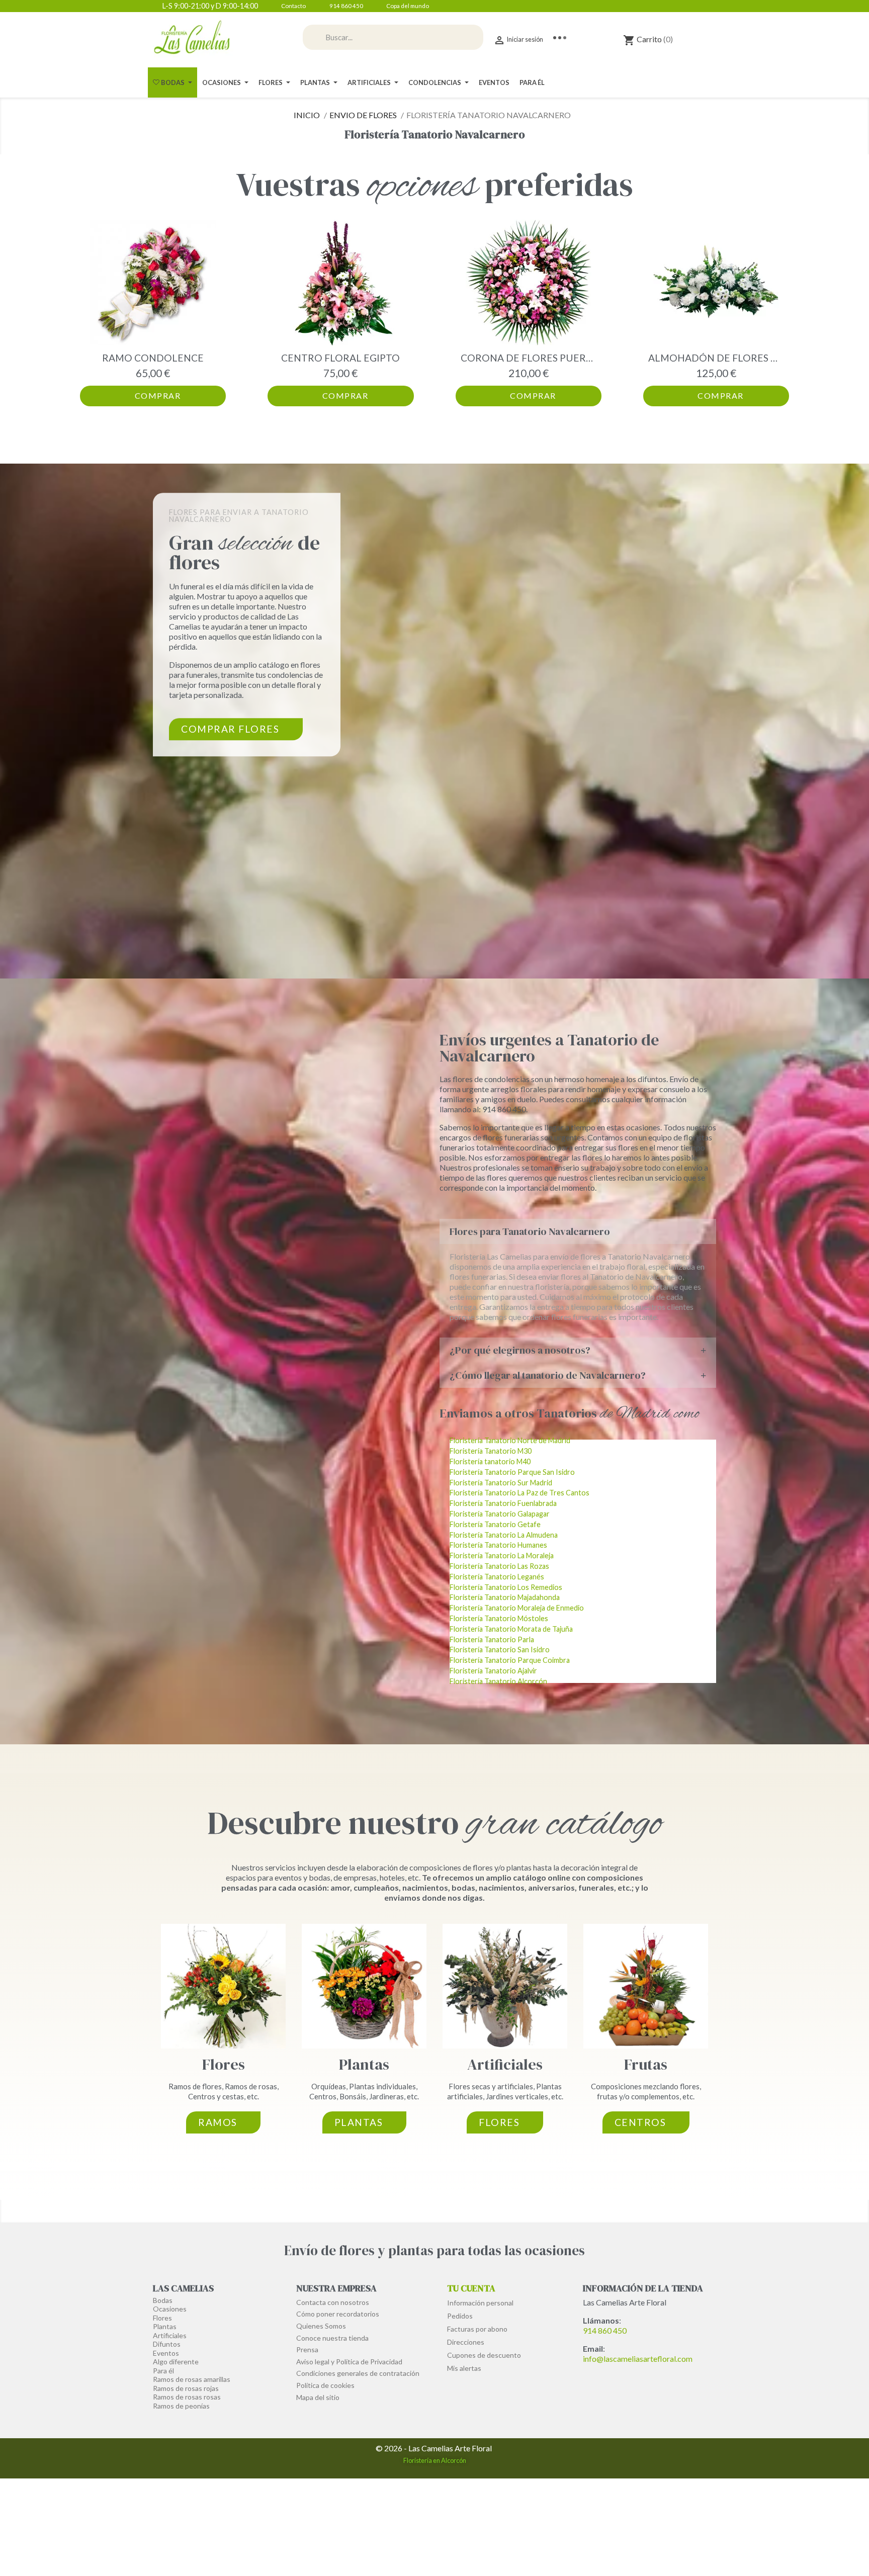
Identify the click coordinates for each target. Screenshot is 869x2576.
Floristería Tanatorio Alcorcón (498, 1681)
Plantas (364, 2064)
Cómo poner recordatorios (338, 2314)
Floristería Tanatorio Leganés (497, 1577)
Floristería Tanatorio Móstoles (499, 1618)
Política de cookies (325, 2385)
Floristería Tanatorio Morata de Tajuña (511, 1629)
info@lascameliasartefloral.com (638, 2359)
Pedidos (460, 2316)
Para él (163, 2371)
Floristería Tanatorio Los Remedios (506, 1587)
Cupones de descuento (484, 2355)
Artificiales (505, 2064)
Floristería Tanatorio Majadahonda (505, 1597)
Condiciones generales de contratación (358, 2373)
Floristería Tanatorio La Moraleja (502, 1556)
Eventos (166, 2353)
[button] (90, 313)
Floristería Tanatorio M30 (491, 1451)
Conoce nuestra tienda (332, 2338)
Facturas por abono (477, 2329)
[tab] (578, 1231)
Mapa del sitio (318, 2397)
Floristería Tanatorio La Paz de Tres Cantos (519, 1493)
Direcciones (466, 2342)
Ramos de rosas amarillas (192, 2379)
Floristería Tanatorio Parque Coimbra (510, 1660)
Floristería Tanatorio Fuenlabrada (503, 1503)
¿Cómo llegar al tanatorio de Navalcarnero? (548, 1375)
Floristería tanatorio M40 (490, 1461)
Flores (224, 2064)
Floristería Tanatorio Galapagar (500, 1514)
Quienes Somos (321, 2326)
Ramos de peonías (181, 2406)
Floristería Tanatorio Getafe (495, 1524)
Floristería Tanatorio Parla (492, 1639)
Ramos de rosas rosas (187, 2397)
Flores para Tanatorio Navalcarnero (530, 1231)
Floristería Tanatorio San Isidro (500, 1650)
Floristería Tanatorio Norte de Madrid (510, 1440)
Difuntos (167, 2344)
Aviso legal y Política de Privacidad (349, 2362)
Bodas (163, 2300)
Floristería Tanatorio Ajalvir (493, 1671)
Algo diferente (176, 2362)
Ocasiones (170, 2309)
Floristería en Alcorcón (435, 2460)
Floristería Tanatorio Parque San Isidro (512, 1472)
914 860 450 (605, 2330)
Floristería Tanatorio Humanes (498, 1545)
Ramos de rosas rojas (186, 2388)
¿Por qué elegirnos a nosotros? (520, 1350)
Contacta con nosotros (333, 2302)
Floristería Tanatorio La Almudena (504, 1535)
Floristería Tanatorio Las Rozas (499, 1566)
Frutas (646, 2064)
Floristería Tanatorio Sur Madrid (501, 1483)
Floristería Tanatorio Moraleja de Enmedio (517, 1608)
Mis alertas (464, 2368)
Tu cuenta (471, 2288)
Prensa (307, 2349)
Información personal (480, 2303)
